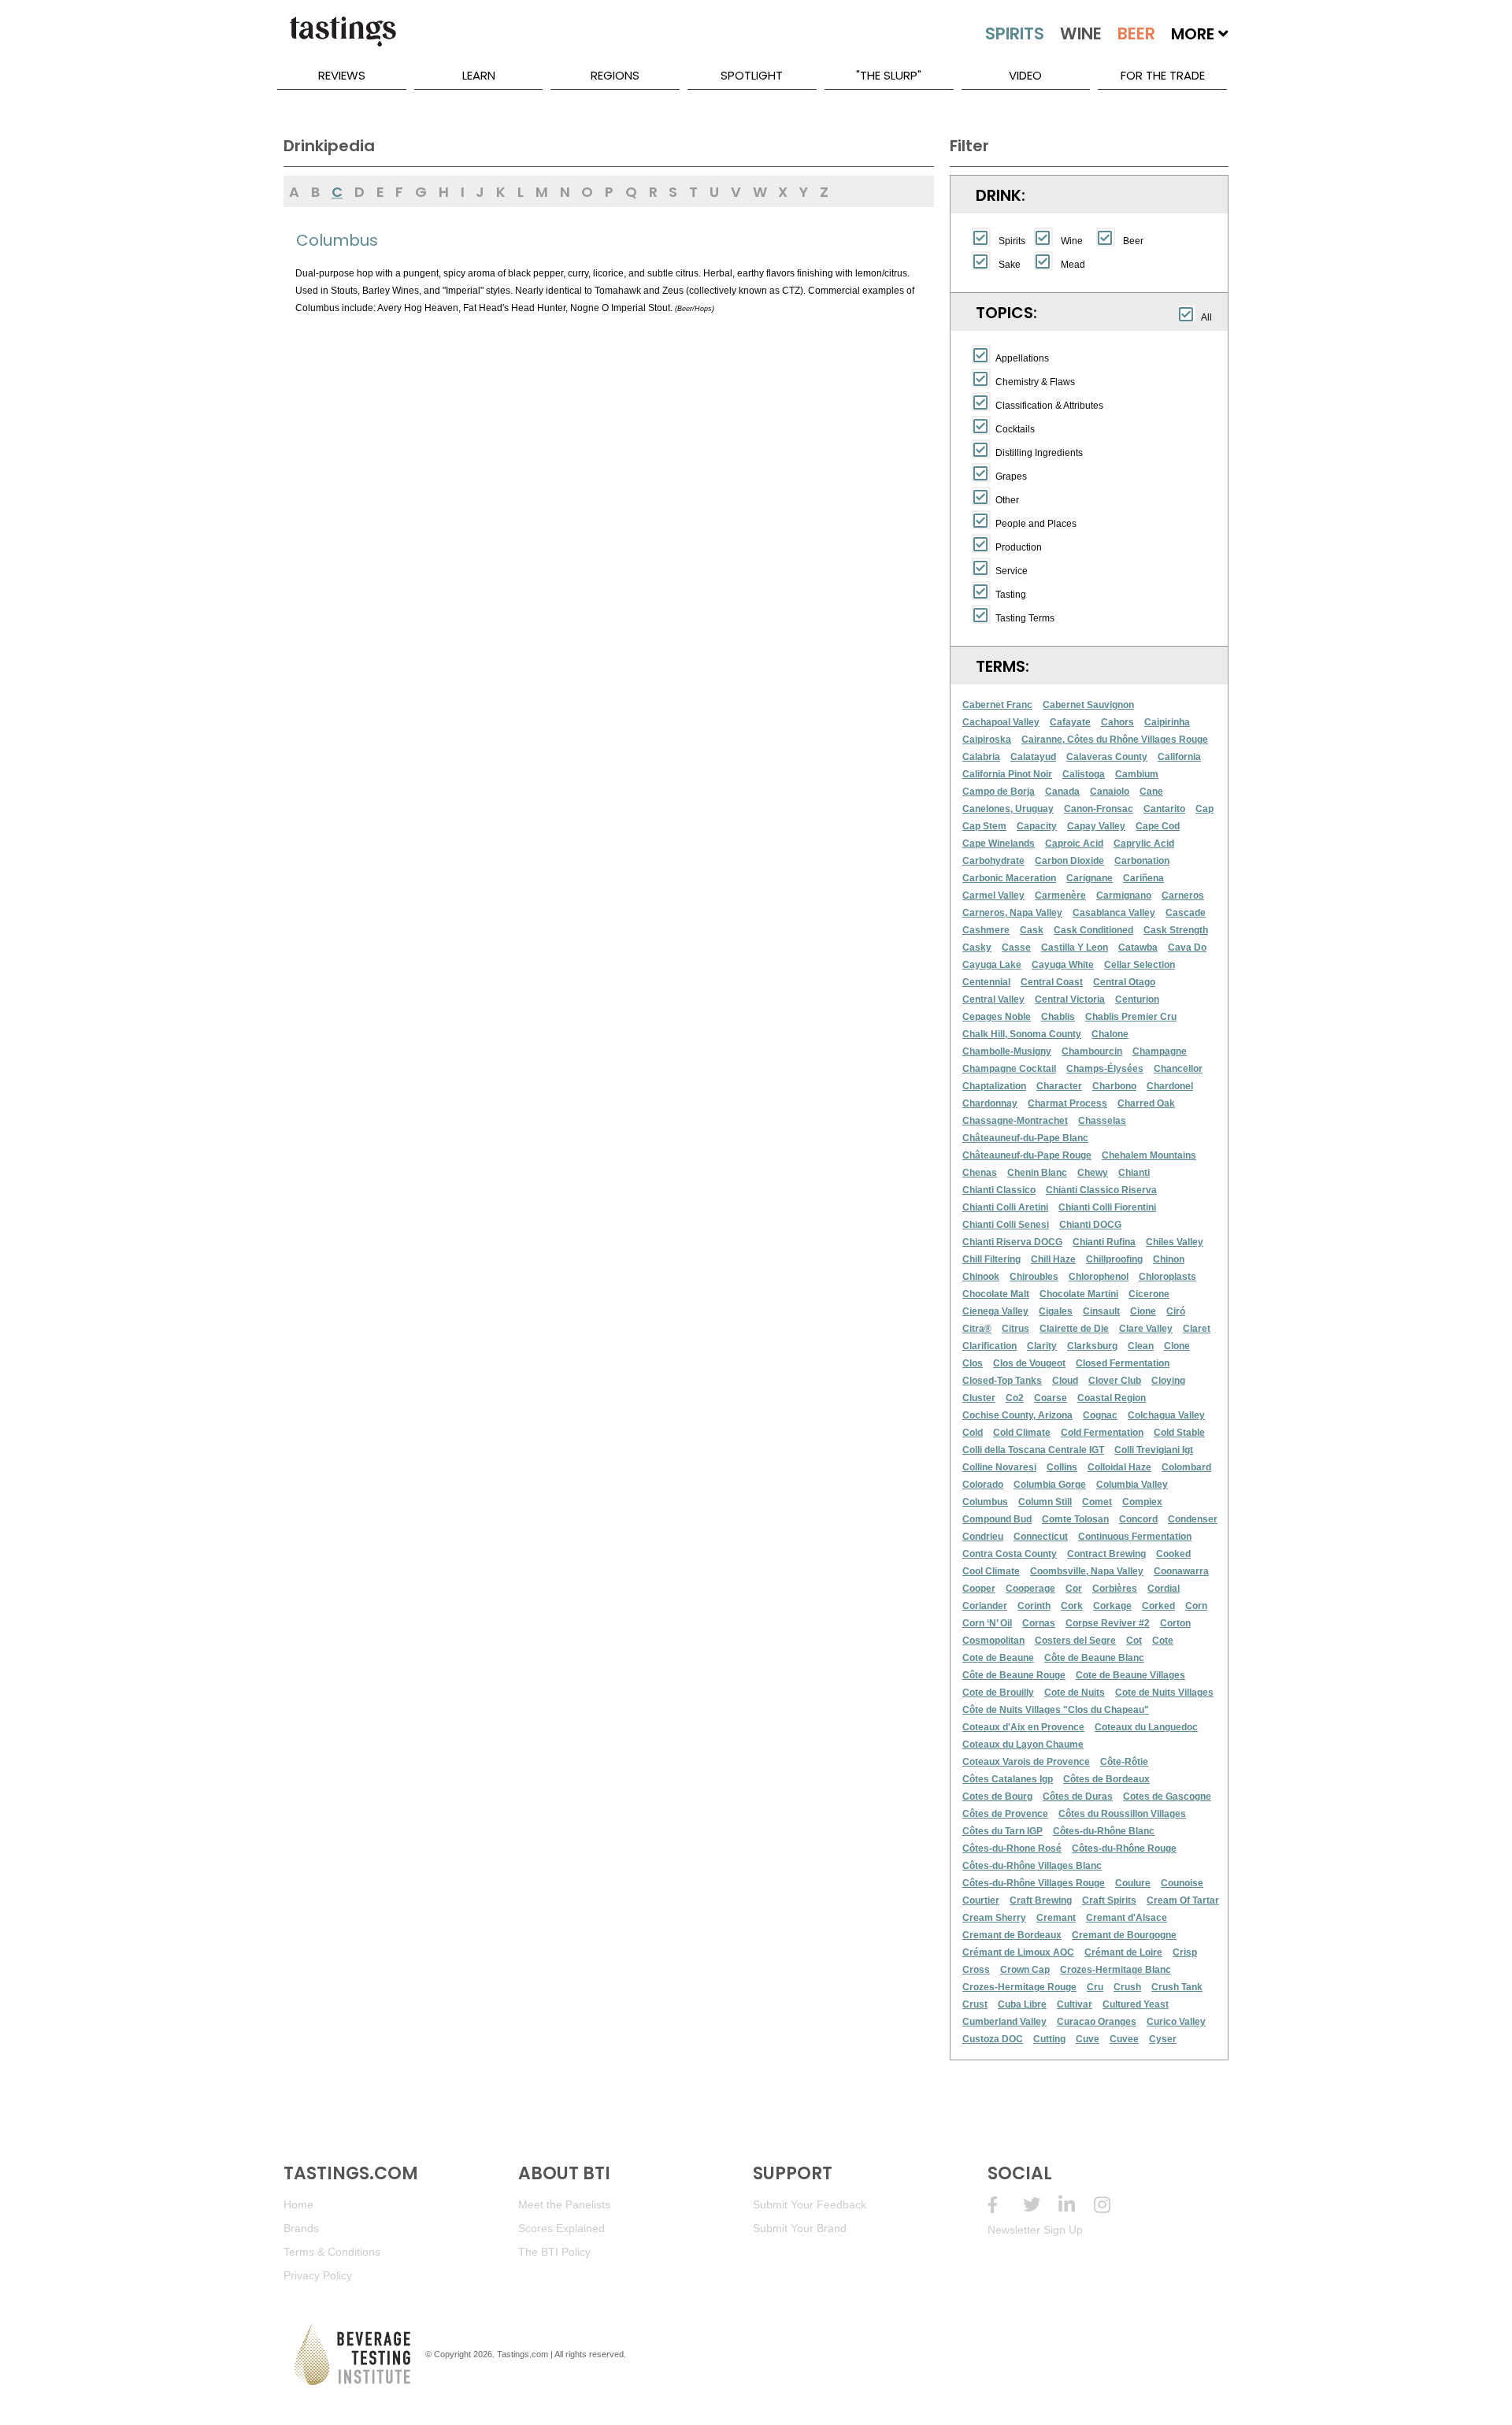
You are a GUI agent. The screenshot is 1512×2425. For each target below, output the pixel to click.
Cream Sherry (994, 1918)
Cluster (979, 1398)
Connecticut (1041, 1537)
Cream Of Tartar (1183, 1900)
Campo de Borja (999, 792)
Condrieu (983, 1537)
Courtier (981, 1900)
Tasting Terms (1025, 618)
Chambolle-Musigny (1007, 1051)
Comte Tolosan (1075, 1519)
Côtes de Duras (1078, 1797)
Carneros (1183, 895)
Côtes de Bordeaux (1106, 1779)
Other (1007, 500)
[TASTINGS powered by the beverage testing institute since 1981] (343, 39)
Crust (975, 2004)
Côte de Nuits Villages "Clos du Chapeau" (1056, 1710)
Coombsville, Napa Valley (1087, 1571)
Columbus (985, 1502)
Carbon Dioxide (1069, 861)
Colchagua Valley (1166, 1415)
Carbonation (1142, 861)
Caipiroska (987, 740)
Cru (1095, 1987)
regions (615, 75)
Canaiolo (1110, 792)
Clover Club (1115, 1381)
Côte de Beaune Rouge (1014, 1675)
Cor (1074, 1589)
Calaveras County (1107, 757)
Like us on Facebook (1005, 2205)
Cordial (1164, 1589)
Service (1012, 571)
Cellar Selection (1140, 965)
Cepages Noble (997, 1017)
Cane (1151, 792)
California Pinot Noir (1007, 774)
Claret (1197, 1329)
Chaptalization (994, 1086)
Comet (1097, 1502)
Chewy (1093, 1173)
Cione (1143, 1311)
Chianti (1134, 1173)
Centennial (986, 982)
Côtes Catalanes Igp (1008, 1779)
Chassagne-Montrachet (1015, 1121)
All (1206, 317)
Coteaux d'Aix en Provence (1023, 1727)
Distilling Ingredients (1039, 453)
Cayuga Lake (992, 965)
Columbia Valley (1132, 1485)
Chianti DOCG (1090, 1225)
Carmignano (1124, 895)
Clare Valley (1146, 1329)
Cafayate (1070, 722)
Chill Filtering (991, 1259)
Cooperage (1030, 1589)
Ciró (1176, 1311)
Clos (973, 1363)
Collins (1062, 1467)
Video (1025, 75)
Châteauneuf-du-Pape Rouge (1027, 1155)
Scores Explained (561, 2228)
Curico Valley (1176, 2022)
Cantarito (1164, 809)
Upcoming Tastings (1112, 2205)
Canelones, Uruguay (1008, 809)
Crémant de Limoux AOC (1018, 1952)
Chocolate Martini (1079, 1294)
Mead (1073, 265)
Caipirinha (1167, 722)
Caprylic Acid (1144, 844)
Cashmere (986, 930)
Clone (1177, 1346)
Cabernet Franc (997, 705)
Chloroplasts (1167, 1277)
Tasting (1011, 595)
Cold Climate (1022, 1433)
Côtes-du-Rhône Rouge (1124, 1848)
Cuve (1088, 2039)
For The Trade (1163, 75)
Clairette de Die (1074, 1329)
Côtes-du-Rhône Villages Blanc (1032, 1866)
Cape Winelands (999, 844)
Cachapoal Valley (1001, 722)
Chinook (981, 1277)
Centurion (1137, 999)
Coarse (1051, 1398)
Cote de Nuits (1075, 1693)
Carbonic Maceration (1009, 878)
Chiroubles (1034, 1277)
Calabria (981, 757)
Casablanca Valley (1114, 913)
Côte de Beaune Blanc (1094, 1658)
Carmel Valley (993, 895)
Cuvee (1124, 2039)
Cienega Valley (995, 1311)
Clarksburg (1092, 1346)
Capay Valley (1096, 826)
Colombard (1186, 1467)
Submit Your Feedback (810, 2204)
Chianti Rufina (1104, 1242)
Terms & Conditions (332, 2252)
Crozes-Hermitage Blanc (1115, 1970)
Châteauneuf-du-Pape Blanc (1025, 1138)
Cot (1134, 1641)
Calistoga (1084, 774)
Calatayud (1033, 757)
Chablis (1058, 1017)
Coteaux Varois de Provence (1026, 1762)
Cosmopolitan (993, 1641)
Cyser (1163, 2039)
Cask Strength (1176, 930)
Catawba (1138, 947)
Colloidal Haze (1119, 1467)
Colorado (983, 1485)
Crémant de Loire (1123, 1952)
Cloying (1168, 1381)
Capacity (1037, 826)
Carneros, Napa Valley (1012, 913)
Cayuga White (1063, 965)
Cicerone (1149, 1294)
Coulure (1133, 1883)
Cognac (1100, 1415)
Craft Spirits (1109, 1900)
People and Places (1036, 524)
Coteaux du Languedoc (1146, 1727)
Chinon (1169, 1259)
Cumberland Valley (1004, 2022)
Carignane (1090, 878)
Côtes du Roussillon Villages (1122, 1814)
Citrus (1015, 1329)
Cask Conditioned (1093, 930)
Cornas (1039, 1623)
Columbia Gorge (1050, 1485)
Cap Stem (984, 826)
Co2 (1015, 1398)
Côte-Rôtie (1124, 1762)
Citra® (977, 1329)
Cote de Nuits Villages (1164, 1693)
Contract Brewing (1106, 1554)
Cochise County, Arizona (1017, 1415)
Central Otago (1124, 982)
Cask (1032, 930)
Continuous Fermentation (1135, 1537)
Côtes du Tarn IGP (1002, 1831)
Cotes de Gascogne (1167, 1797)
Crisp (1185, 1952)
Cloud (1065, 1381)
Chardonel (1170, 1086)
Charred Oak (1146, 1103)
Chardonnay (990, 1103)
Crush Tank (1177, 1987)
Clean (1141, 1346)
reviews (342, 75)
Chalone (1110, 1034)
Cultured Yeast (1136, 2004)
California (1179, 757)
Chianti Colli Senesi (1006, 1225)
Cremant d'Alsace (1127, 1918)
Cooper (979, 1589)
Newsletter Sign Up (1035, 2230)
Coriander (985, 1606)
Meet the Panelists (564, 2204)
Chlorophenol (1099, 1277)
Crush (1127, 1987)
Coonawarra (1181, 1571)
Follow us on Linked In (1076, 2205)
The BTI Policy (554, 2252)
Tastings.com (523, 2354)
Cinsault (1101, 1311)
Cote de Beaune (998, 1658)
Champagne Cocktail (1009, 1069)
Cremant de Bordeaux (1012, 1935)
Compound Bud (997, 1519)
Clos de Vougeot (1029, 1363)
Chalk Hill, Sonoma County (1022, 1034)
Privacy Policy (318, 2275)
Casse (1016, 947)
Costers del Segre (1075, 1641)
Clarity (1042, 1346)
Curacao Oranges (1097, 2022)
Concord (1138, 1519)
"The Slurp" (889, 75)
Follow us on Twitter (1041, 2205)
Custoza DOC (993, 2039)
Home (298, 2204)
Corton (1175, 1623)
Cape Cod (1158, 826)
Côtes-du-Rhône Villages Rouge (1034, 1883)
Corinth (1034, 1606)
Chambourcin (1092, 1051)
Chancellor (1178, 1069)
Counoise (1182, 1883)
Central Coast (1052, 982)
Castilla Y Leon (1075, 947)
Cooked (1173, 1554)
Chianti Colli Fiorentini (1107, 1207)
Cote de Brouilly (998, 1693)
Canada (1062, 792)
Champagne (1160, 1051)
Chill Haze (1053, 1259)
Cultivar (1075, 2004)
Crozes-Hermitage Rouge (1019, 1987)
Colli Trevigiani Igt (1154, 1450)
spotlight (752, 75)
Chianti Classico (999, 1190)
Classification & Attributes (1049, 406)
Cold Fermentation (1102, 1433)
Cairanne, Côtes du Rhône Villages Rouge (1115, 740)
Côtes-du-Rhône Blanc (1104, 1831)
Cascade (1186, 913)
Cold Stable (1179, 1433)
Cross (976, 1970)
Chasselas (1102, 1121)
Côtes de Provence (1005, 1814)
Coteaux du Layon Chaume (1023, 1745)
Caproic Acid (1074, 844)
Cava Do (1187, 947)
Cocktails (1015, 429)
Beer (1133, 241)
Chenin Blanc (1037, 1173)
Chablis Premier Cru (1131, 1017)
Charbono (1114, 1086)
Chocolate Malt (996, 1294)
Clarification (989, 1346)
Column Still (1045, 1502)
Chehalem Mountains (1149, 1155)
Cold (973, 1433)
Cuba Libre (1022, 2004)
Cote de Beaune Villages (1130, 1675)
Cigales (1056, 1311)
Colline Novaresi (999, 1467)
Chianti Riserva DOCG (1012, 1242)
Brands (301, 2228)
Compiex (1142, 1502)
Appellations (1022, 358)
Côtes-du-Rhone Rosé (1012, 1848)
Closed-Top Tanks (1002, 1381)
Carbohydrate (993, 861)
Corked (1158, 1606)
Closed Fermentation (1123, 1363)
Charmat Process (1067, 1103)
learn (479, 75)
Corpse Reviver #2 (1108, 1623)
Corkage (1112, 1606)
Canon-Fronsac (1099, 809)
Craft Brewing (1041, 1900)
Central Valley (993, 999)
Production (1019, 547)
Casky (977, 947)
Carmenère (1060, 895)
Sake (1010, 265)
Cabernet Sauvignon (1088, 705)
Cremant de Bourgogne (1124, 1935)
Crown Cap (1025, 1970)
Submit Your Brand (800, 2228)
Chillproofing (1114, 1259)
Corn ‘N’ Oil (987, 1623)
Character (1059, 1086)
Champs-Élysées (1105, 1069)
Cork (1072, 1606)
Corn (1196, 1606)
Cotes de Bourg (997, 1797)
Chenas (980, 1173)
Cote (1163, 1641)
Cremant (1056, 1918)
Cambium (1137, 774)
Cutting (1049, 2039)
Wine (1072, 241)
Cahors (1117, 722)
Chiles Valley (1175, 1242)
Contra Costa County (1010, 1554)
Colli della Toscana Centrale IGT (1033, 1450)
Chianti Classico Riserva (1101, 1190)
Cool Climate (991, 1571)
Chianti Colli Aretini (1005, 1207)
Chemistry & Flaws (1035, 382)
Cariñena (1143, 878)
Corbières (1115, 1589)
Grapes (1011, 476)
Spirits (1012, 241)
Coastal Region (1112, 1398)
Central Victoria (1070, 999)
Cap (1204, 809)
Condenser (1193, 1519)
